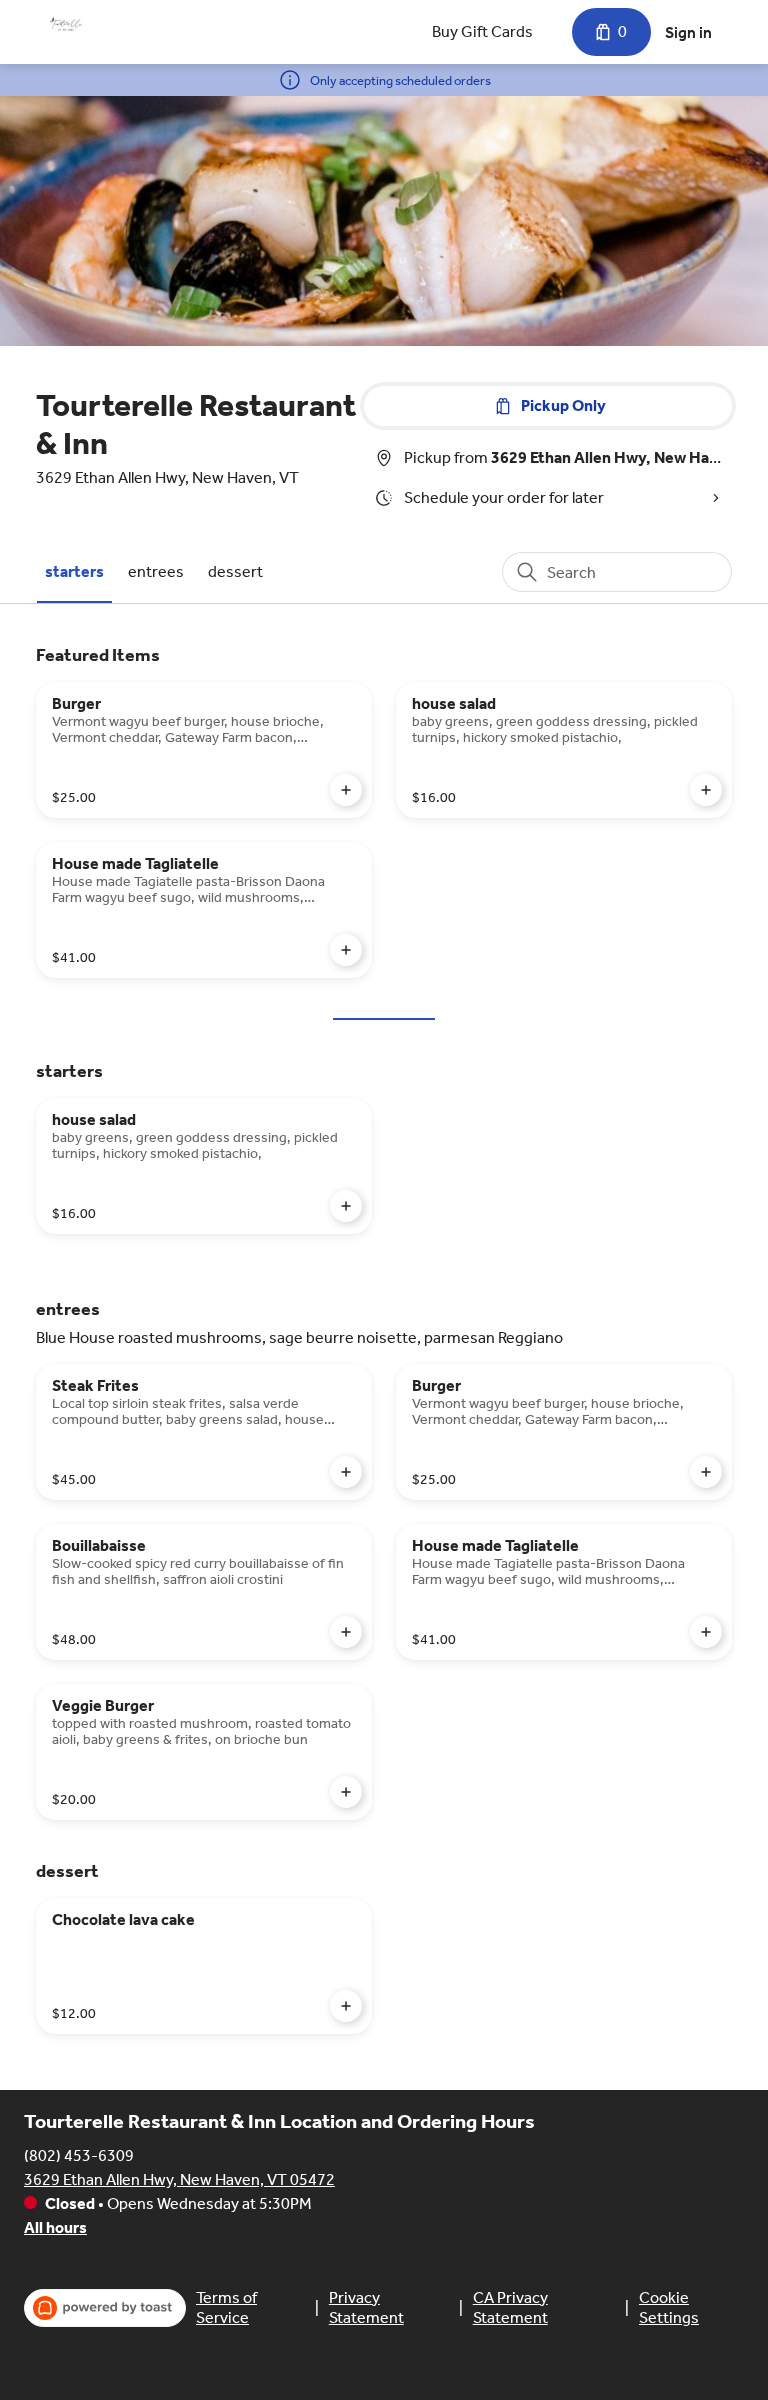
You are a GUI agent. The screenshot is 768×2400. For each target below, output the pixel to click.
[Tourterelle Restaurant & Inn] (66, 24)
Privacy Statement (366, 2307)
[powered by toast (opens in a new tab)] (105, 2308)
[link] (74, 571)
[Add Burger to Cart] (346, 790)
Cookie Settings (669, 2307)
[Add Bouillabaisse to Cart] (346, 1632)
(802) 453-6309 (79, 2155)
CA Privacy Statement (510, 2307)
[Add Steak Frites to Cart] (346, 1472)
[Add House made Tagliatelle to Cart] (346, 950)
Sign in (688, 32)
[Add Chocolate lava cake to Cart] (346, 2006)
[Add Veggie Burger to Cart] (346, 1792)
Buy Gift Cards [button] (482, 31)
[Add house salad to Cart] (706, 790)
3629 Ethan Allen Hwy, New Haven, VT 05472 (179, 2179)
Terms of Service (226, 2307)
